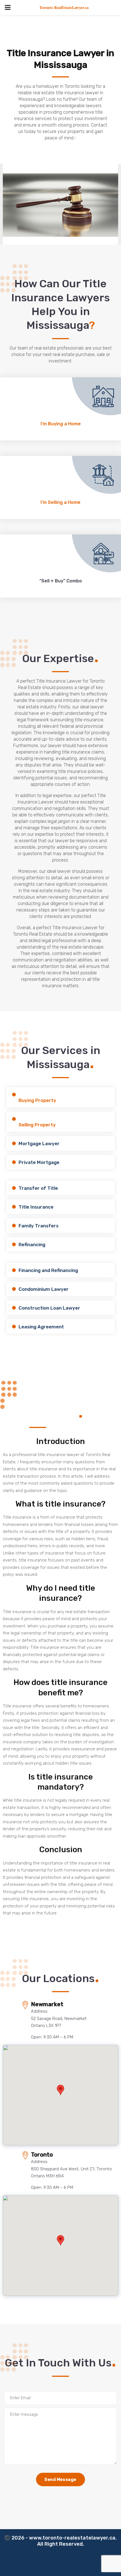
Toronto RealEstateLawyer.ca (64, 7)
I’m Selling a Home (60, 502)
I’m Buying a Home (61, 424)
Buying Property (37, 1100)
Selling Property (37, 1125)
